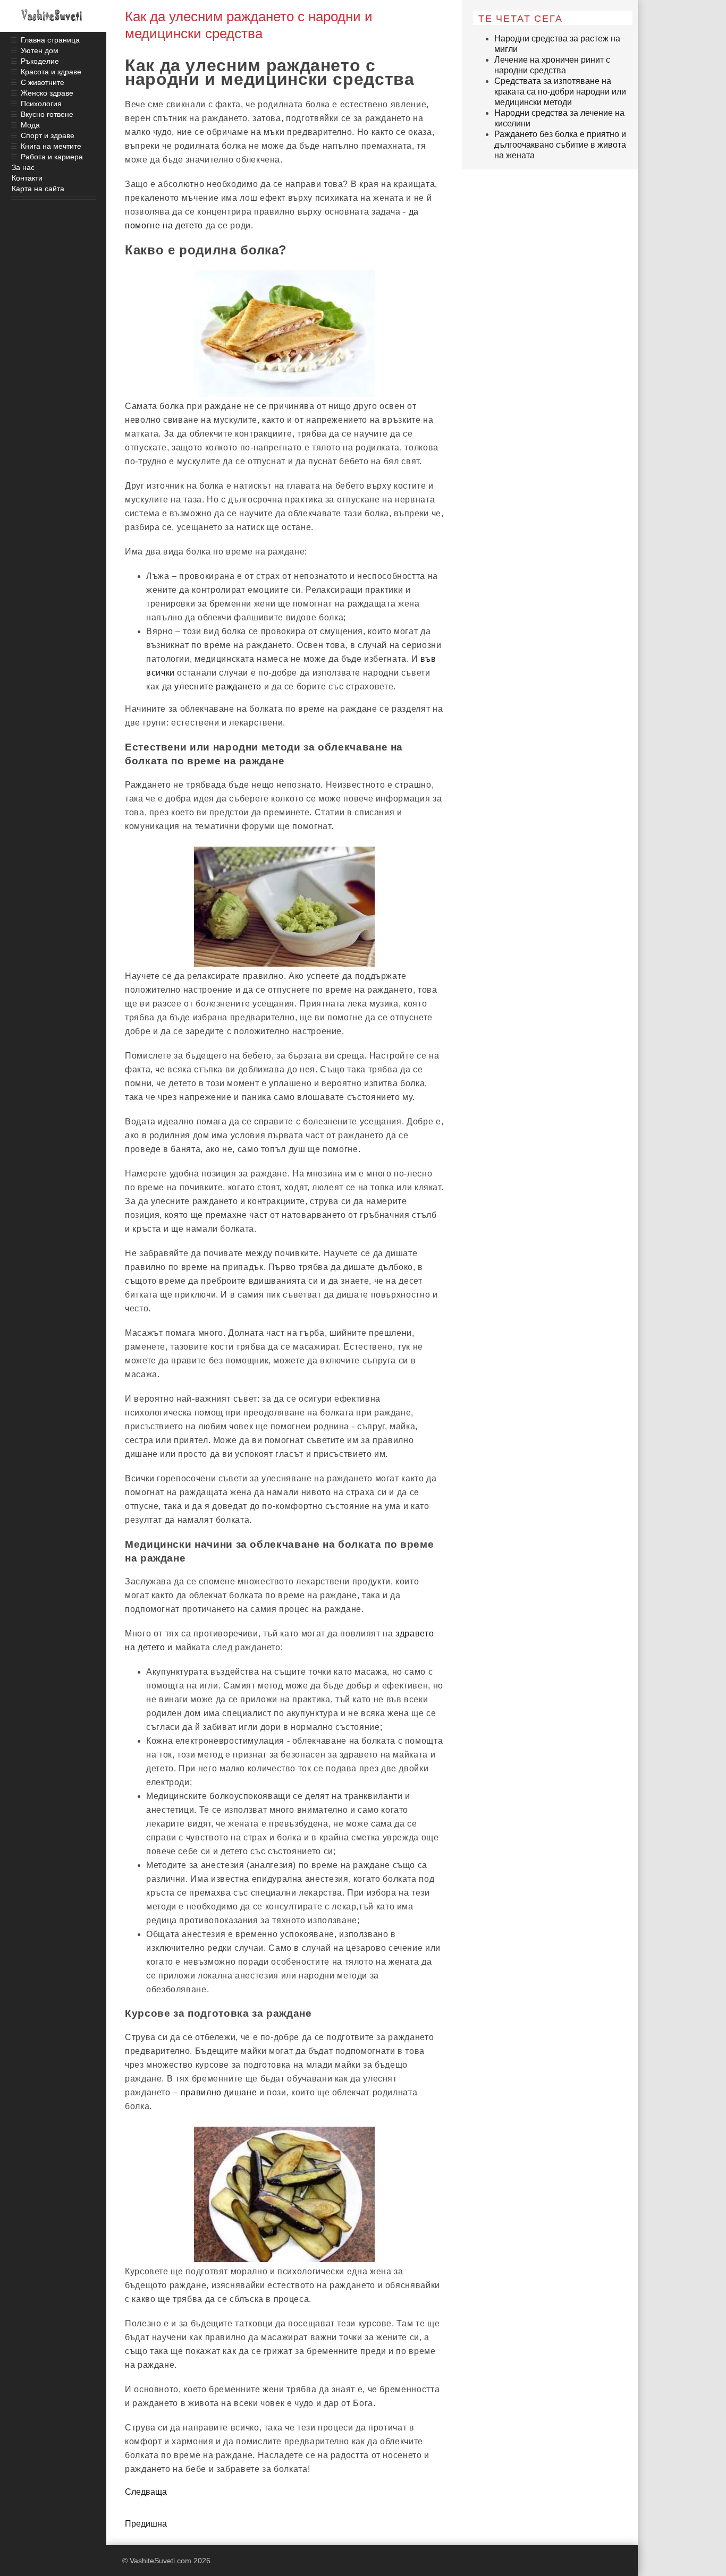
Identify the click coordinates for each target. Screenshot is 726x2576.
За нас (23, 167)
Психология (41, 104)
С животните (43, 82)
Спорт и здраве (48, 135)
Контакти (27, 178)
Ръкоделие (40, 61)
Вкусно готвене (47, 114)
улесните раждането (218, 686)
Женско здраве (47, 93)
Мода (30, 125)
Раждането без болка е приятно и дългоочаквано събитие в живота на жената (560, 145)
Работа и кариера (52, 157)
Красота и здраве (51, 72)
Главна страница (50, 40)
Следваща (146, 2492)
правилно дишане (219, 2092)
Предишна (146, 2524)
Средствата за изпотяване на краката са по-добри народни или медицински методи (560, 92)
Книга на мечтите (51, 146)
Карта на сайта (38, 189)
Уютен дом (40, 50)
